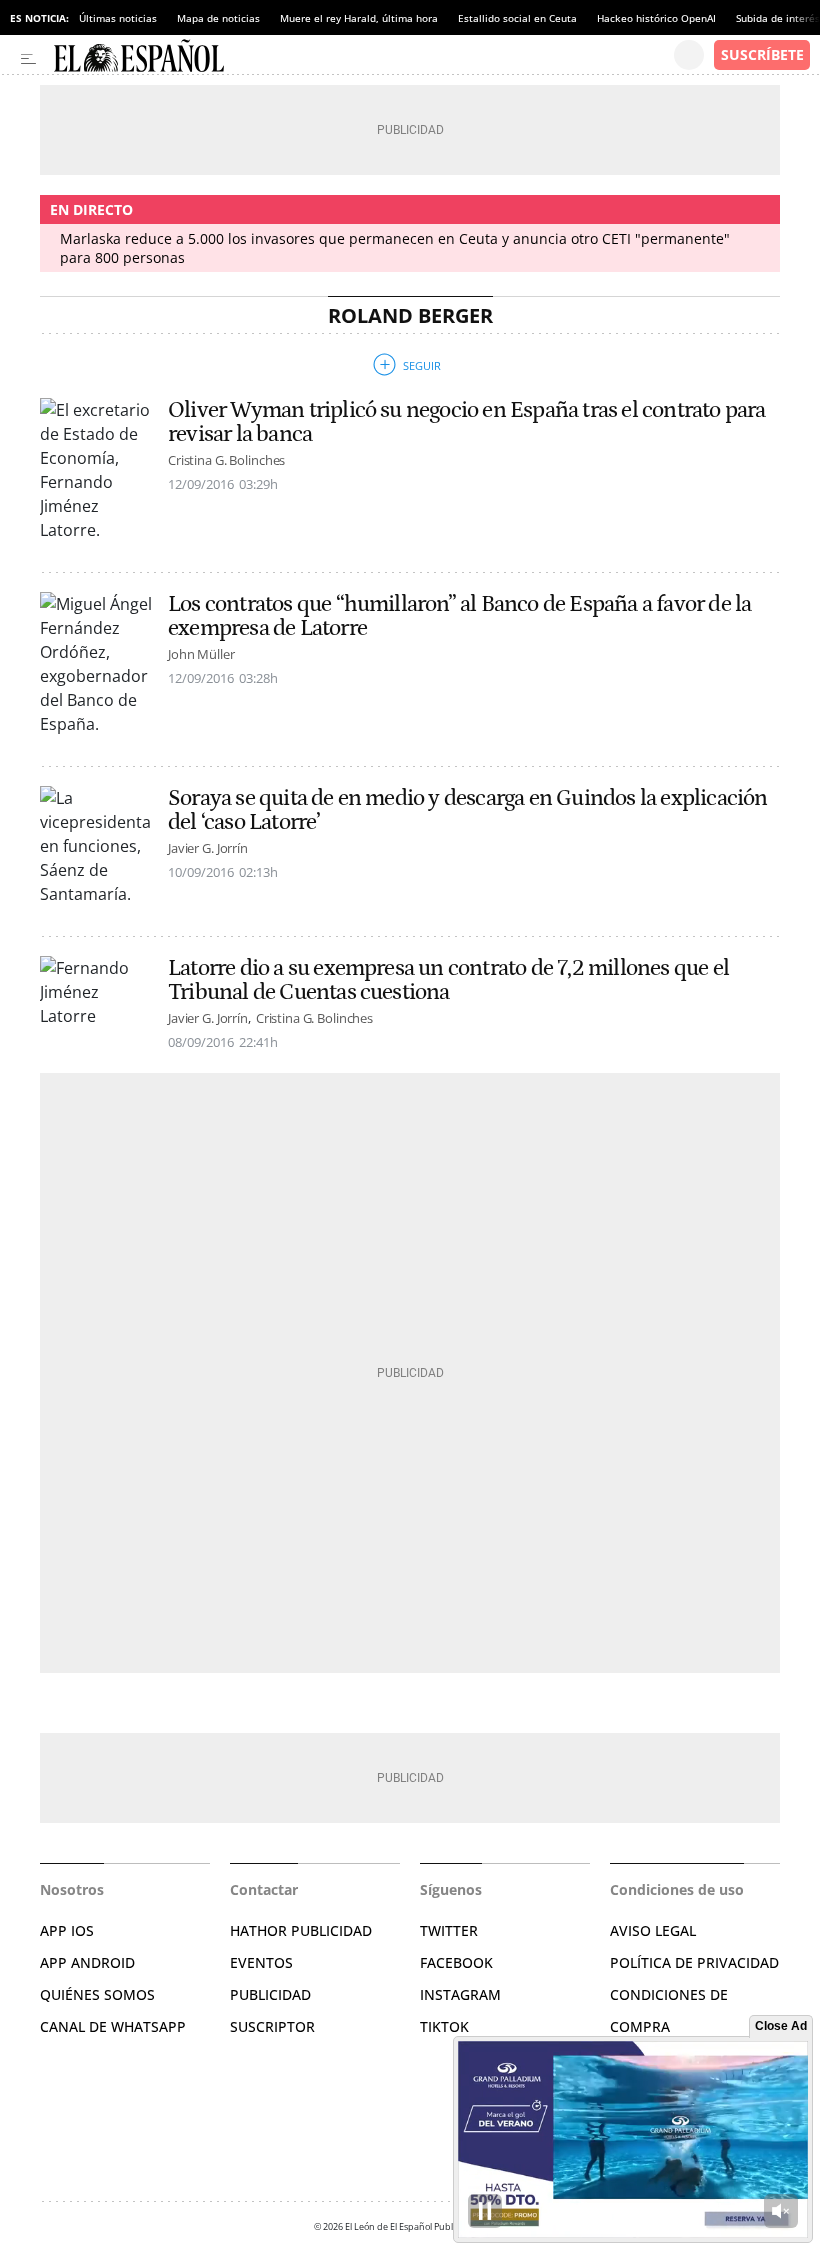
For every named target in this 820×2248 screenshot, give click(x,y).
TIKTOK (444, 2026)
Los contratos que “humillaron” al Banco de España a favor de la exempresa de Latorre (459, 616)
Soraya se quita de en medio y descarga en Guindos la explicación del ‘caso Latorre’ (467, 810)
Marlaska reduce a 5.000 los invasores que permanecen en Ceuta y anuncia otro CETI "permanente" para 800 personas (395, 248)
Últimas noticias (118, 18)
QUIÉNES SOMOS (97, 1994)
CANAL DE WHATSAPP (113, 2026)
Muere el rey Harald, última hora (359, 18)
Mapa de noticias (218, 18)
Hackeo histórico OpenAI (656, 18)
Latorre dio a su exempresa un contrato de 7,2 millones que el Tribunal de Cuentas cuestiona (448, 980)
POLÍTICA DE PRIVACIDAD (694, 1962)
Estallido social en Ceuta (517, 18)
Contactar (264, 1889)
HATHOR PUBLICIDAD (301, 1930)
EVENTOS (261, 1962)
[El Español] (364, 55)
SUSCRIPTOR (272, 2026)
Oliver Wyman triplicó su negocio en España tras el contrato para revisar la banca (466, 422)
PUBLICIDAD (270, 1994)
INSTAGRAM (460, 1994)
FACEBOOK (456, 1962)
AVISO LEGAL (653, 1930)
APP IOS (67, 1930)
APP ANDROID (87, 1962)
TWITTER (449, 1930)
